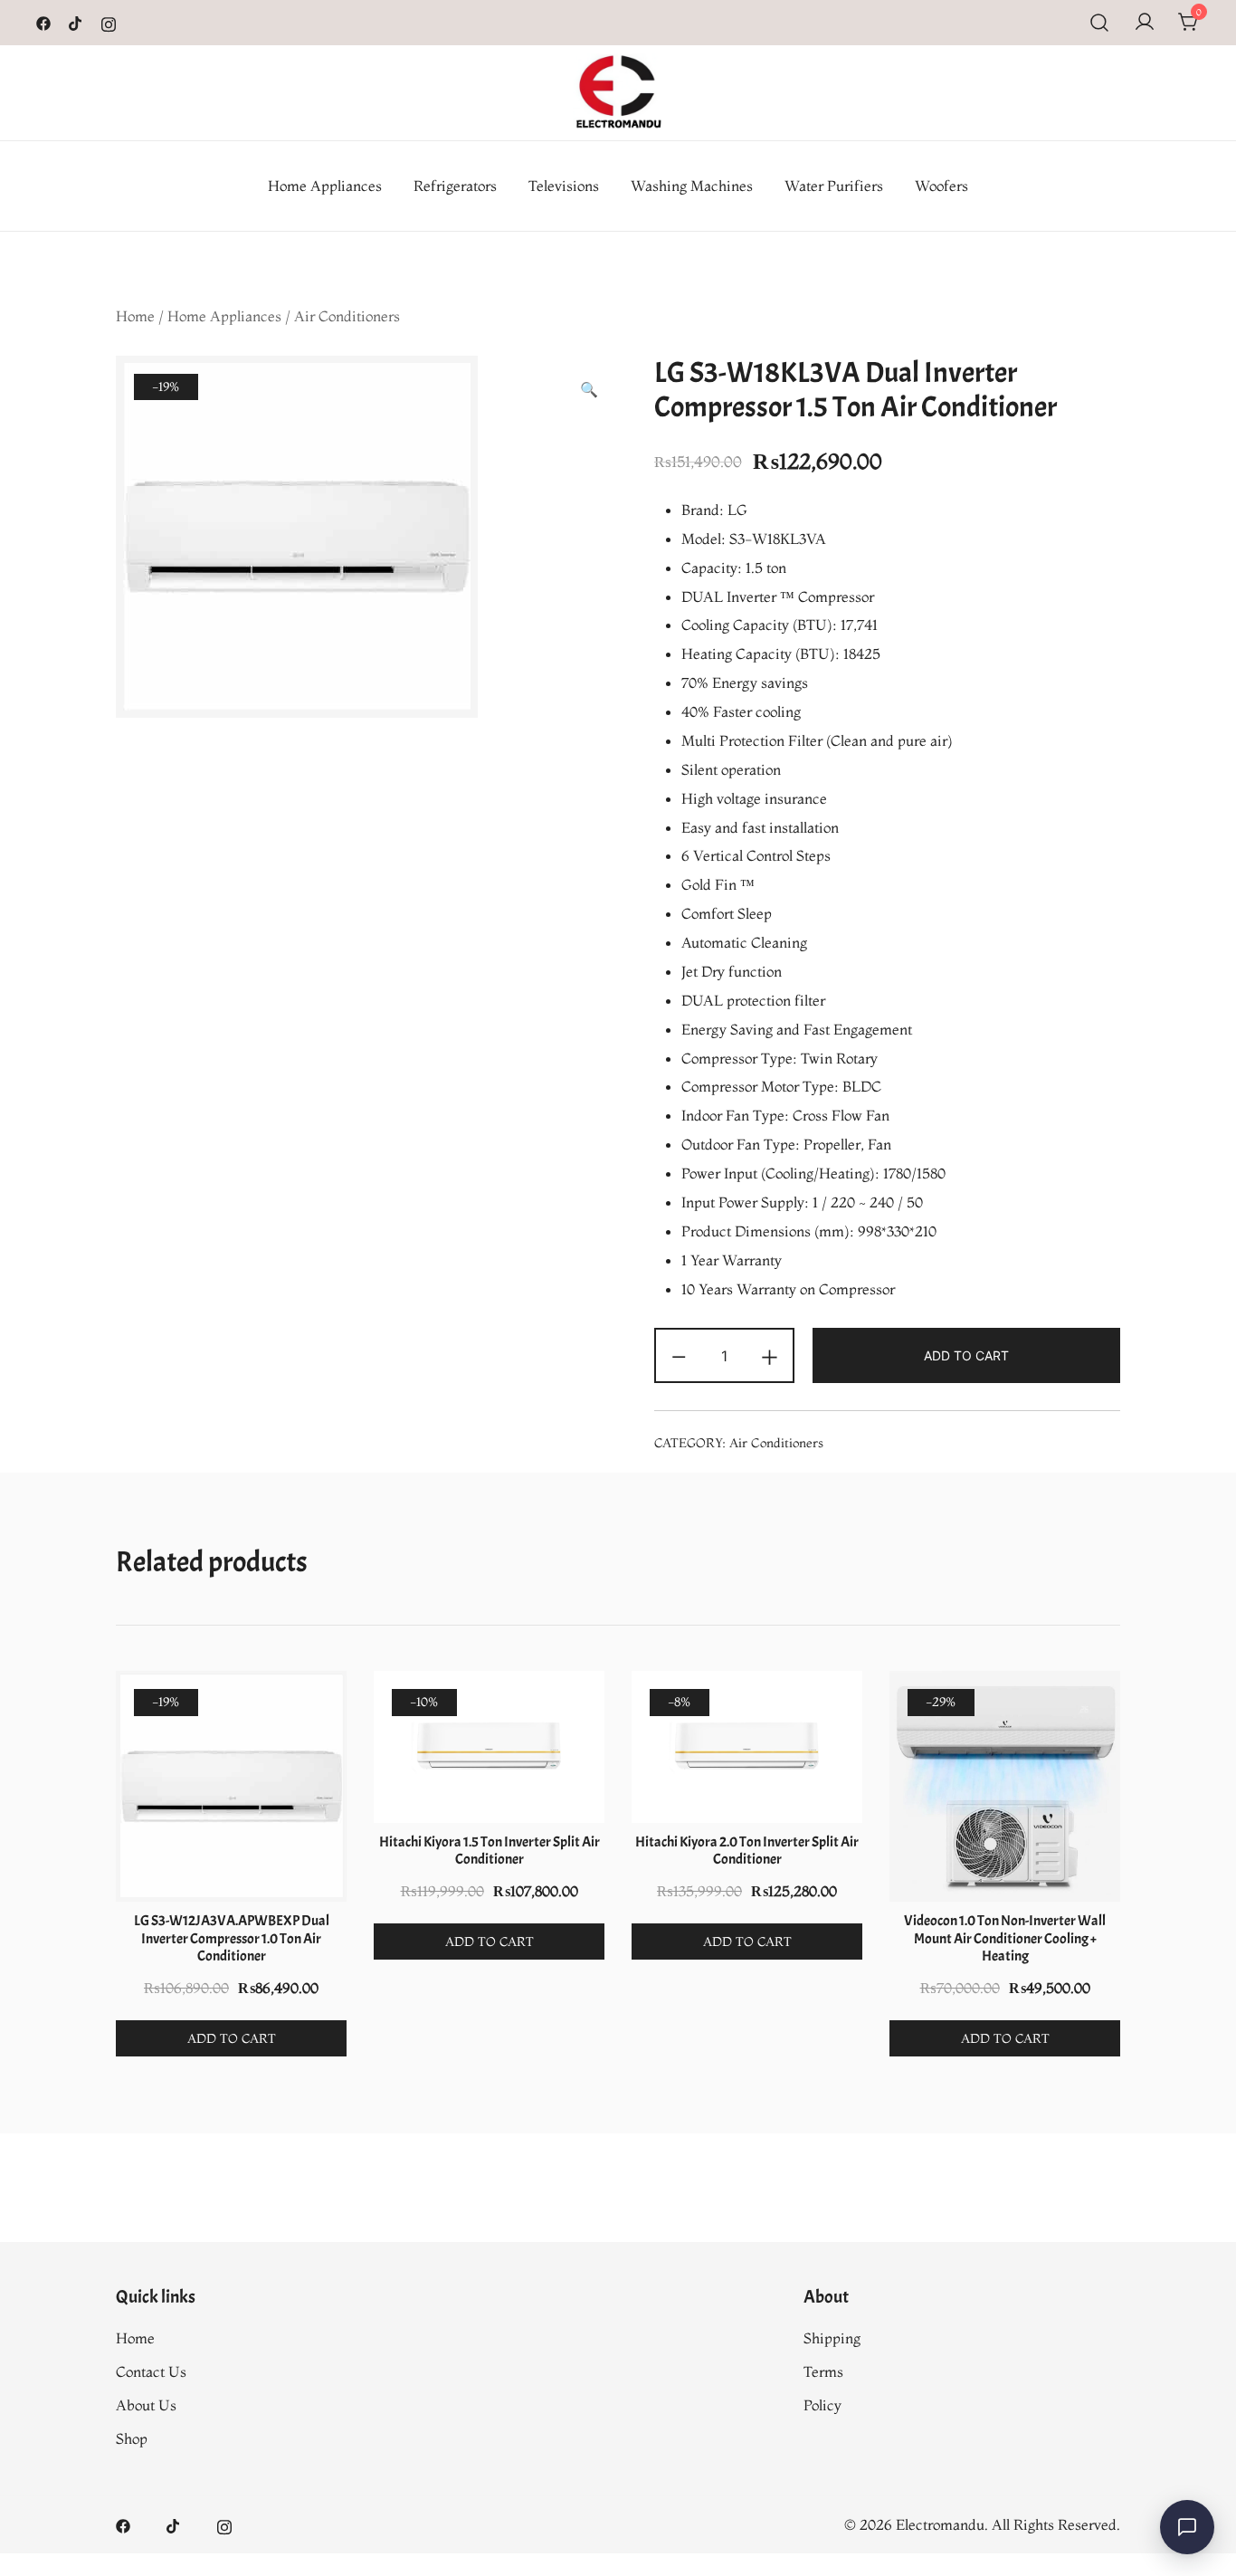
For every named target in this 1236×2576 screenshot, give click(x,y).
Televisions (564, 186)
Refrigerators (455, 186)
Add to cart (966, 1355)
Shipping (832, 2338)
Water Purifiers (834, 186)
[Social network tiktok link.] (76, 22)
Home (135, 316)
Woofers (941, 186)
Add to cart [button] (232, 2038)
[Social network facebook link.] (43, 22)
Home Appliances (325, 186)
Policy (822, 2405)
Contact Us (151, 2371)
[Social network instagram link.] (109, 22)
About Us (146, 2405)
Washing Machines (692, 186)
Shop (132, 2438)
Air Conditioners (347, 316)
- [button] (679, 1354)
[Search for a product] (1100, 23)
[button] (589, 390)
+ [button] (770, 1354)
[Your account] (1145, 23)
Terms (823, 2371)
